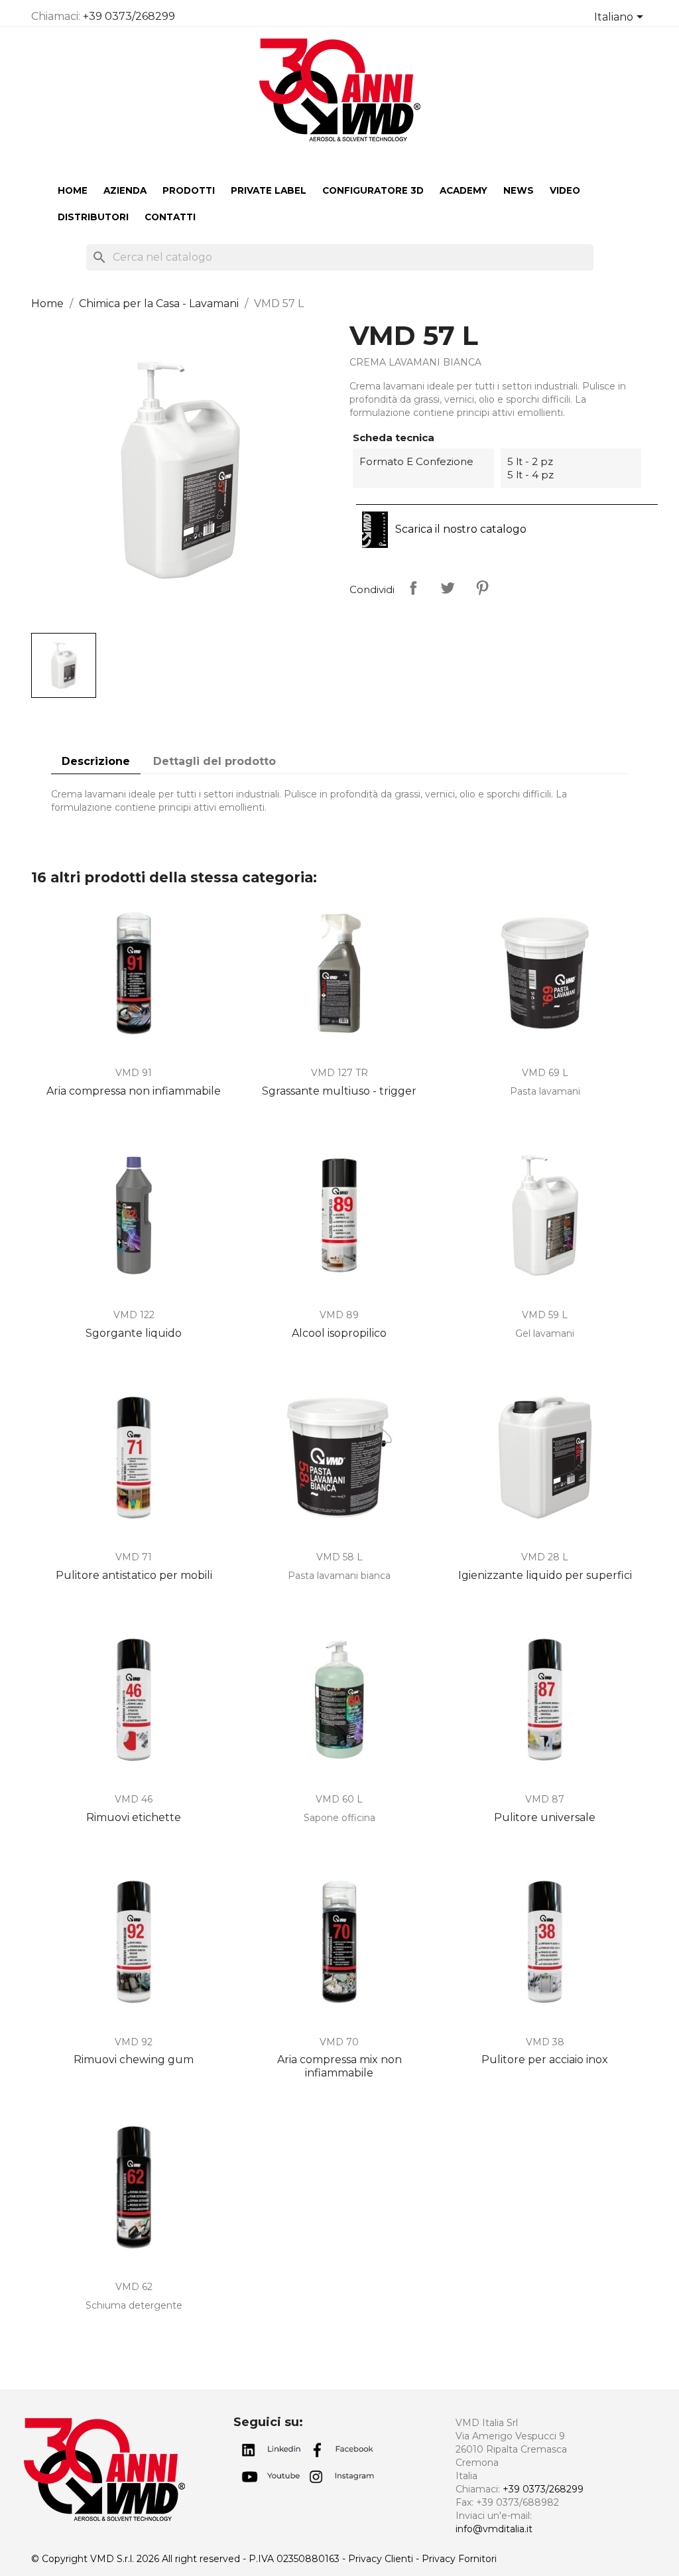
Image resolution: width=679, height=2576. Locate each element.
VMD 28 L (545, 1557)
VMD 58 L (339, 1557)
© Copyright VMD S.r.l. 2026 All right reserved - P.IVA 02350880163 (187, 2559)
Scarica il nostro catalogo (460, 529)
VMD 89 (339, 1315)
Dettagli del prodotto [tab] (215, 761)
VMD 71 (134, 1557)
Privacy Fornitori (459, 2559)
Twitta (448, 588)
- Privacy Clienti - (382, 2559)
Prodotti (189, 190)
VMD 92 (134, 2042)
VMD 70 (339, 2042)
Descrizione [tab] (96, 761)
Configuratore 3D (373, 190)
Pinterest (482, 588)
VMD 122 (134, 1315)
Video (565, 190)
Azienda (125, 190)
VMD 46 (134, 1799)
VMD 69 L (545, 1073)
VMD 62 (134, 2287)
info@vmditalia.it (494, 2529)
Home (73, 190)
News (519, 190)
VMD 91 (134, 1073)
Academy (463, 190)
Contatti (170, 217)
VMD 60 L (339, 1799)
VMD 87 (545, 1799)
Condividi (413, 588)
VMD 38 (545, 2042)
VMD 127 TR (339, 1073)
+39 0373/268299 (129, 16)
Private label (269, 190)
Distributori (93, 217)
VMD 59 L (545, 1315)
